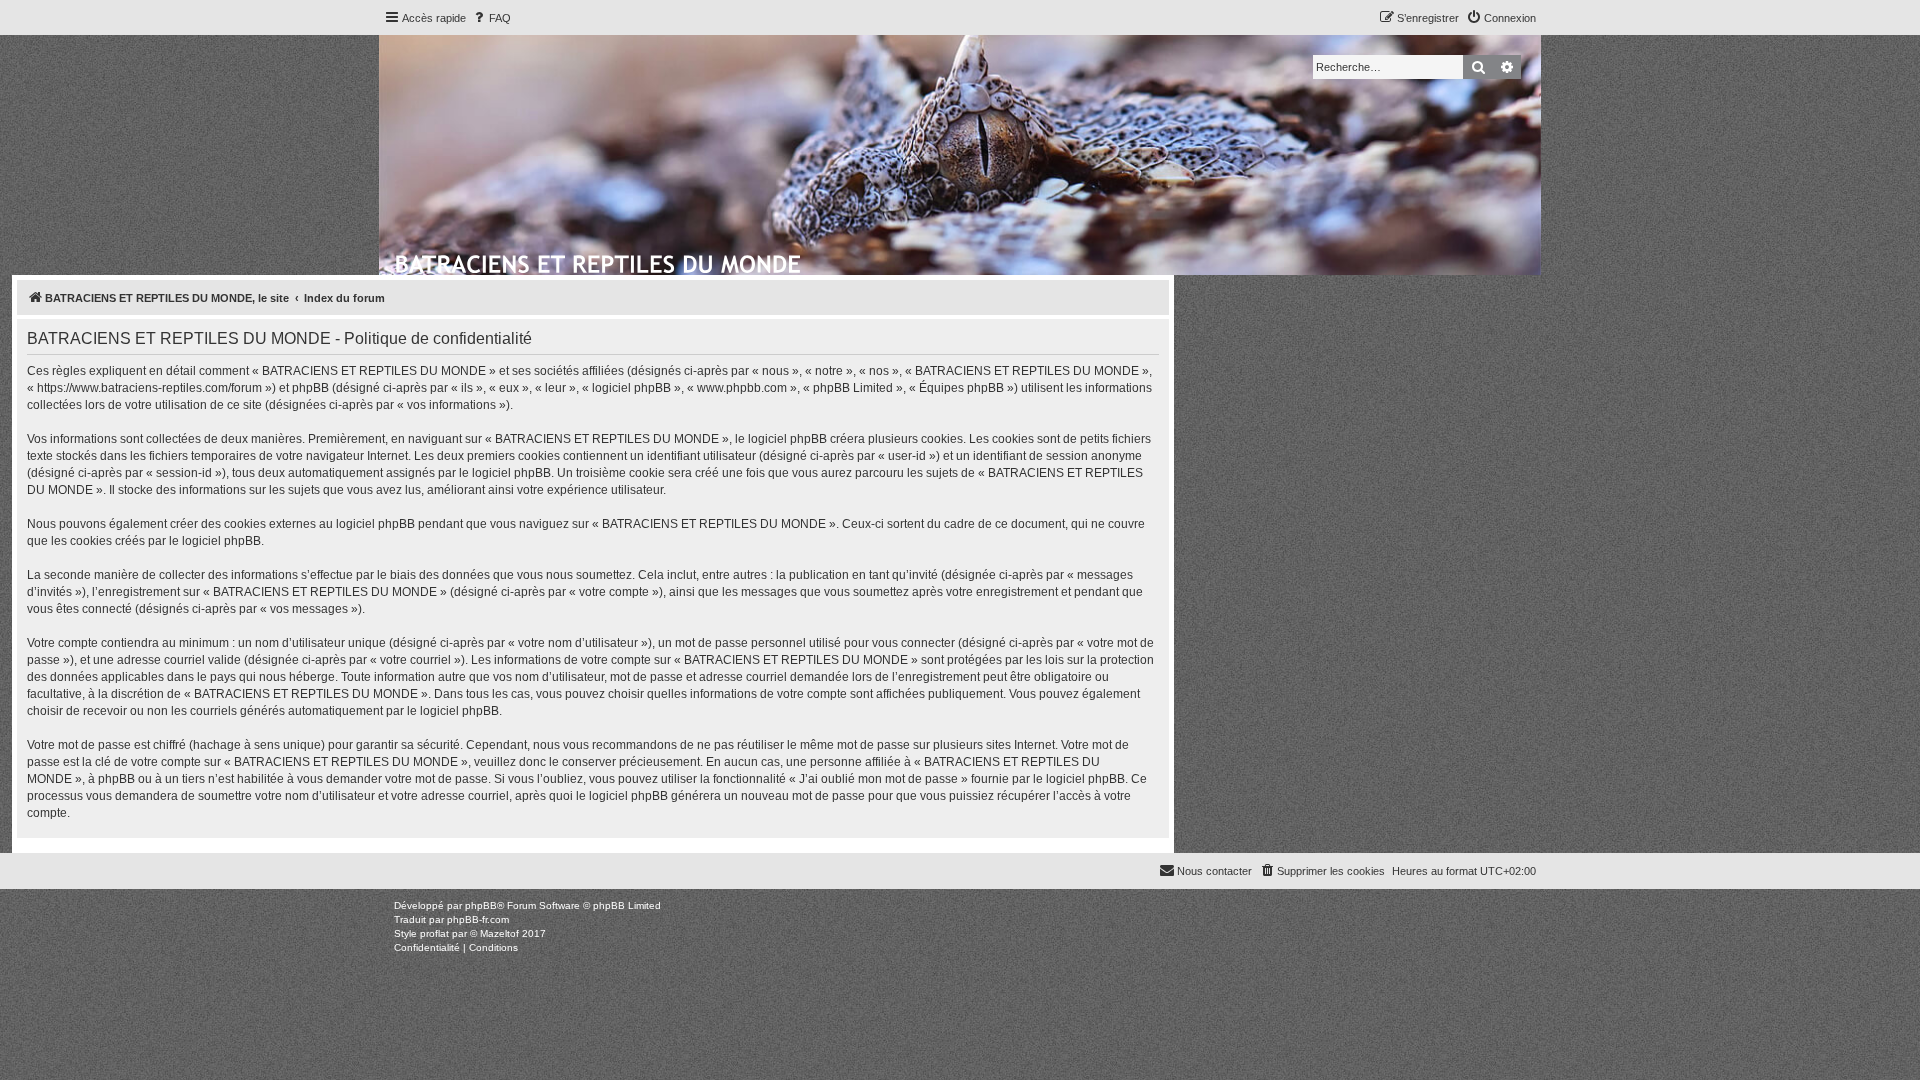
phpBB (481, 905)
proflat (434, 933)
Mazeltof (499, 933)
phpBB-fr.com (478, 919)
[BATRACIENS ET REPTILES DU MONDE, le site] (599, 261)
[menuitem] (491, 18)
